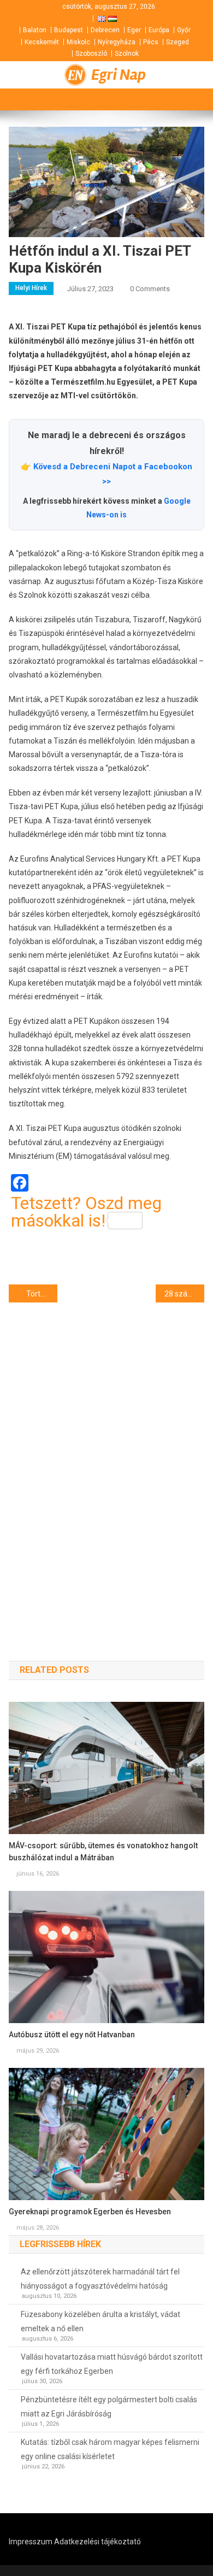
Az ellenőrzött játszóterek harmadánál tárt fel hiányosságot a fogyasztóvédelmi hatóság (100, 2279)
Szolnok (127, 54)
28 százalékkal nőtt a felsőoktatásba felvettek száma (185, 1294)
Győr (184, 30)
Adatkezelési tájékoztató (97, 2542)
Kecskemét (42, 42)
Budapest (69, 30)
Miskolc (78, 42)
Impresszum (31, 2542)
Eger (134, 30)
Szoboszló (91, 54)
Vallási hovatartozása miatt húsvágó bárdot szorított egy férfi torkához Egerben (112, 2364)
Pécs (151, 42)
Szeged (177, 42)
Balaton (35, 30)
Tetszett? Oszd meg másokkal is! (86, 1212)
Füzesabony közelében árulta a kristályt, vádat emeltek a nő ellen (100, 2321)
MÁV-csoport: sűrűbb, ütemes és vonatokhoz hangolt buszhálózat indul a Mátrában (103, 1852)
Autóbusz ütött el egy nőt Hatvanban (72, 2035)
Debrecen (105, 30)
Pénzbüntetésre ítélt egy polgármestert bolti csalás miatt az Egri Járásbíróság (109, 2407)
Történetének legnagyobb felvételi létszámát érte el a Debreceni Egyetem (42, 1294)
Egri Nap (119, 75)
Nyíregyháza (117, 42)
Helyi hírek (31, 288)
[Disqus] (107, 1462)
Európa (159, 30)
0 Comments (150, 289)
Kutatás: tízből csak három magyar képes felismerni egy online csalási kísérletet (110, 2449)
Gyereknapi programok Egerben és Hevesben (90, 2212)
